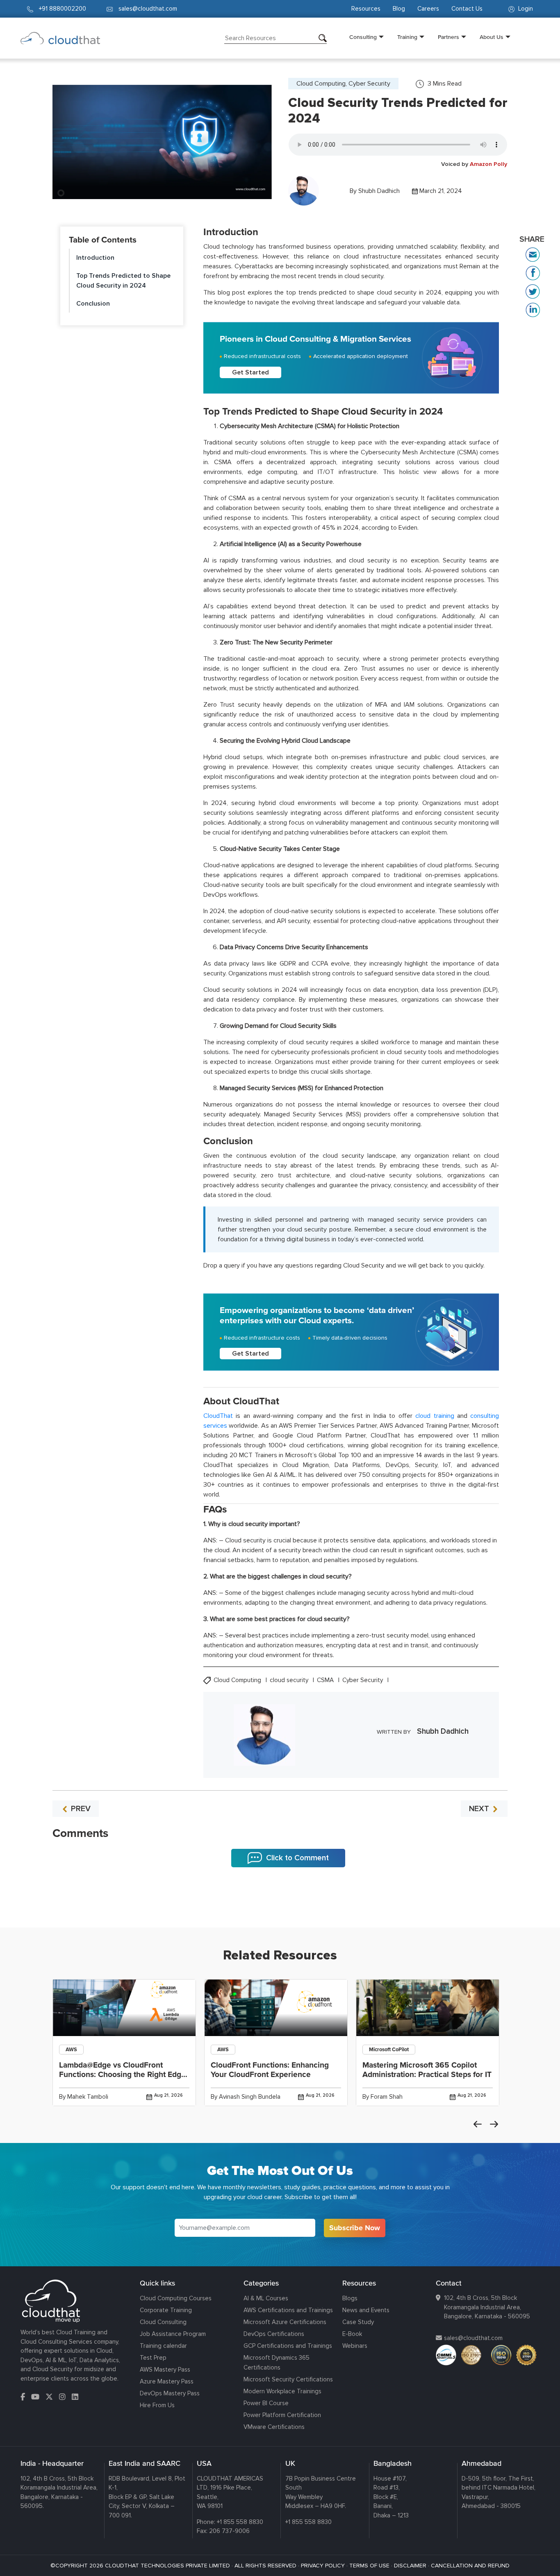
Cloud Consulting (163, 2322)
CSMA (326, 1680)
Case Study (358, 2322)
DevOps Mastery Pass (170, 2393)
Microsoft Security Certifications (288, 2379)
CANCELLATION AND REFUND (470, 2566)
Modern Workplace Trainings (282, 2391)
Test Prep (153, 2358)
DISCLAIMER (410, 2566)
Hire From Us (157, 2405)
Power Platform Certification (282, 2415)
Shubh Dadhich (379, 191)
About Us (492, 37)
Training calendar (163, 2346)
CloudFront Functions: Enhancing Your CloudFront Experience (270, 2070)
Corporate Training (166, 2310)
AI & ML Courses (266, 2298)
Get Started (250, 372)
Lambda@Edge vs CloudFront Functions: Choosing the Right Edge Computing (122, 2075)
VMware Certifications (274, 2427)
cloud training (435, 1416)
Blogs (350, 2298)
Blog (399, 9)
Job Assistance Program (173, 2334)
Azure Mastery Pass (167, 2381)
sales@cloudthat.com (473, 2338)
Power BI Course (266, 2403)
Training (407, 37)
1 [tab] (280, 1907)
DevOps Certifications (274, 2334)
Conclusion (93, 304)
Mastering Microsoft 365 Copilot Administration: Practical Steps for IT (427, 2070)
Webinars (355, 2346)
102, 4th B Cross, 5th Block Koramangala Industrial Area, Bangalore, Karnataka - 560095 (487, 2307)
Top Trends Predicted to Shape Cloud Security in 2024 (123, 281)
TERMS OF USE (369, 2566)
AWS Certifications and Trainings (288, 2310)
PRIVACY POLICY (323, 2566)
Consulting (363, 37)
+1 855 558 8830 (240, 2522)
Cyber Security (363, 1680)
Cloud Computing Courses (176, 2298)
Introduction (95, 258)
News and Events (366, 2310)
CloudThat (218, 1416)
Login (525, 9)
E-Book (352, 2334)
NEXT (480, 1809)
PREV (80, 1809)
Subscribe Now (355, 2228)
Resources (366, 9)
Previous (478, 2124)
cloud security (290, 1680)
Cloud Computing (238, 1680)
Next (494, 2124)
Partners (448, 37)
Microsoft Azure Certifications (285, 2322)
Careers (428, 9)
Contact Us (467, 9)
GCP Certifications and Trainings (288, 2346)
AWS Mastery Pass (165, 2370)
